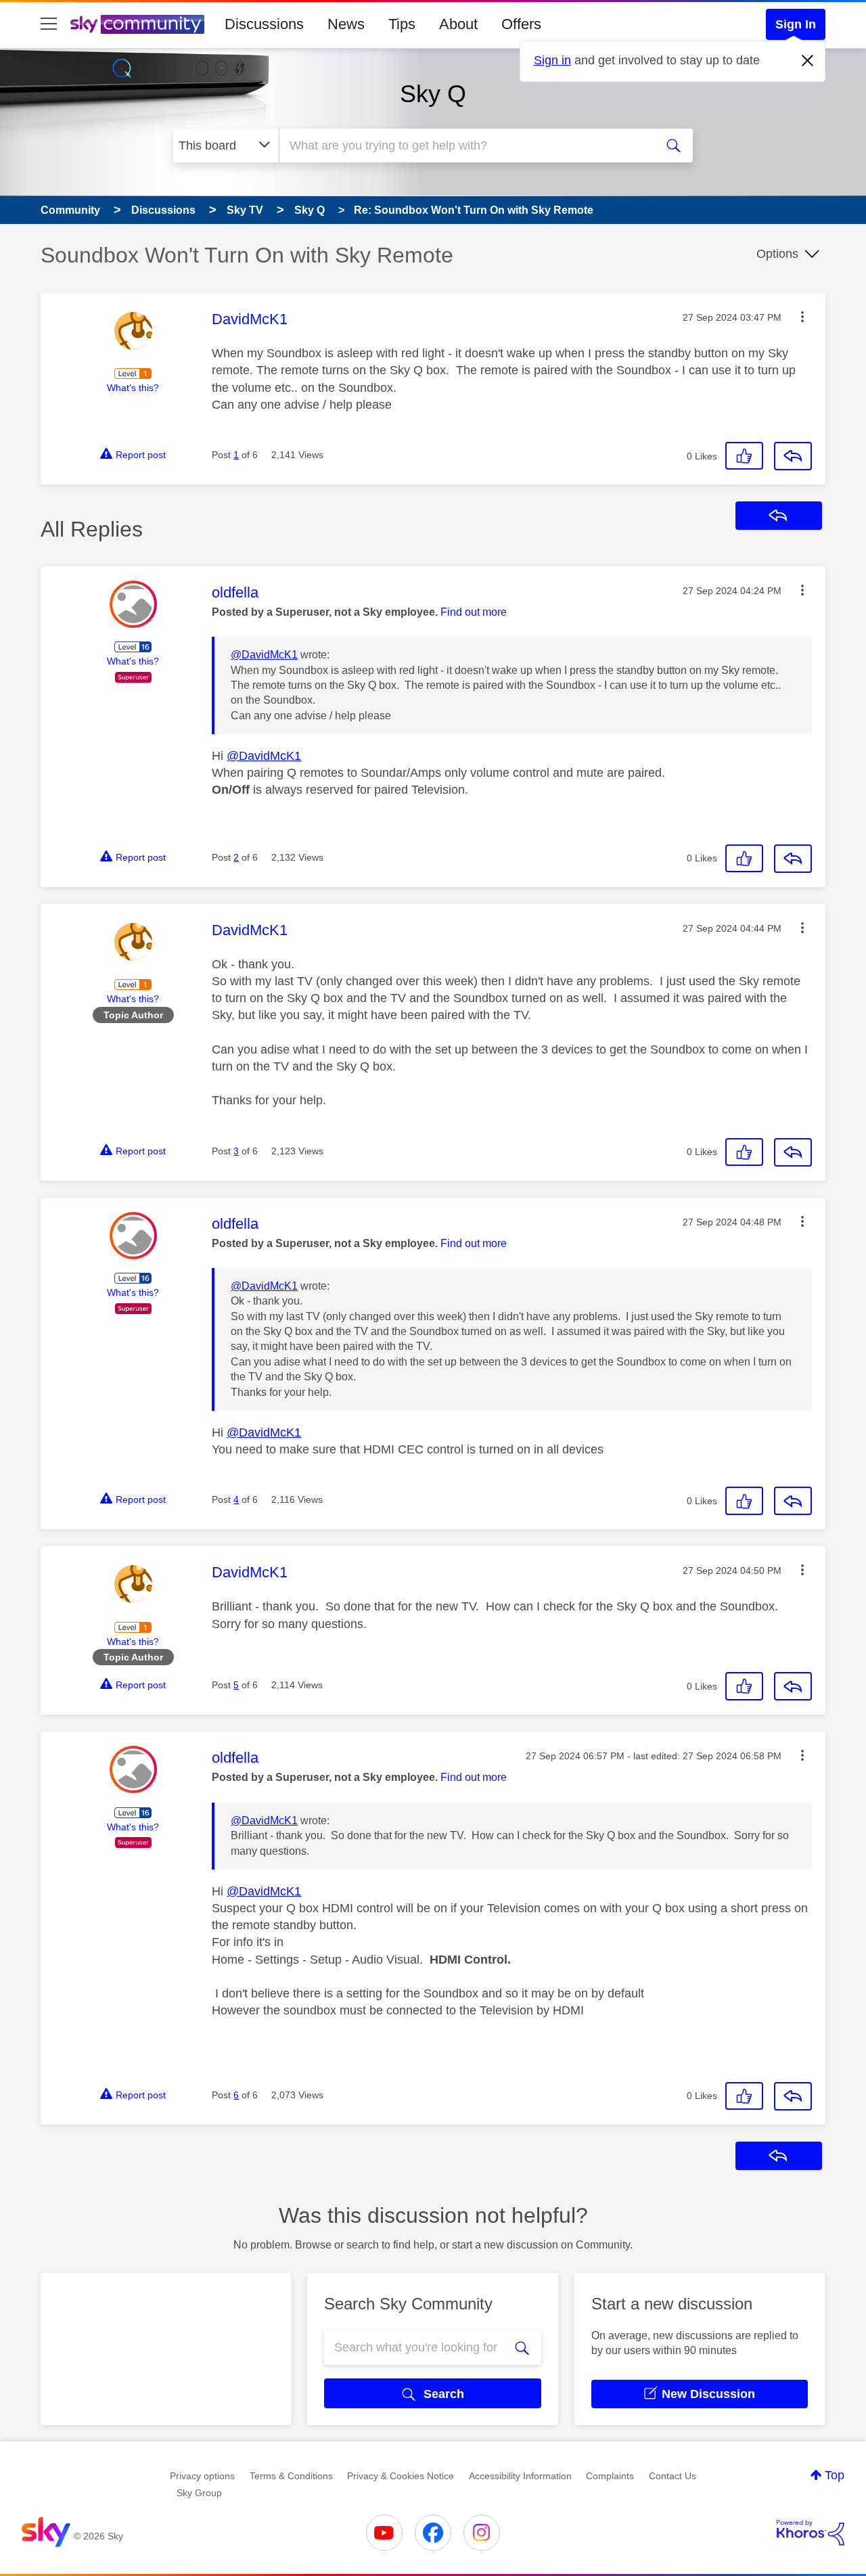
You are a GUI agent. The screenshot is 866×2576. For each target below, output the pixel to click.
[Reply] (793, 456)
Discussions (264, 24)
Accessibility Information (520, 2476)
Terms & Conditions (291, 2476)
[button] (802, 317)
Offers (521, 24)
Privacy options (202, 2476)
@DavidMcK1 (264, 655)
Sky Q (433, 94)
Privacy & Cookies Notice (401, 2476)
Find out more (474, 612)
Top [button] (835, 2475)
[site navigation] (49, 24)
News (346, 24)
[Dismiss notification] (808, 61)
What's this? (133, 388)
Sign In (796, 24)
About (458, 24)
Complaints (610, 2476)
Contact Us (673, 2476)
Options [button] (777, 254)
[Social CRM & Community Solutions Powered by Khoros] (811, 2533)
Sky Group (199, 2493)
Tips (402, 24)
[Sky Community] (137, 24)
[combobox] (465, 145)
